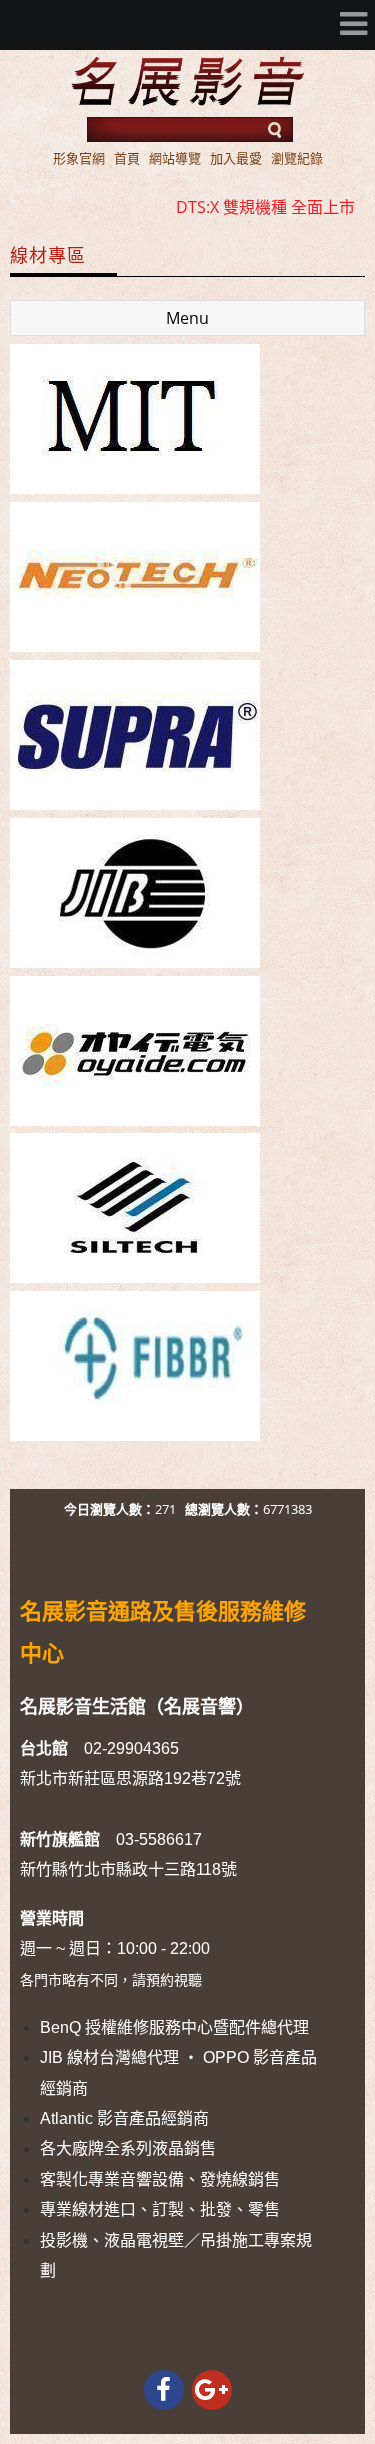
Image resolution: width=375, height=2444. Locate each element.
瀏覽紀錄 (297, 158)
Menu (187, 318)
